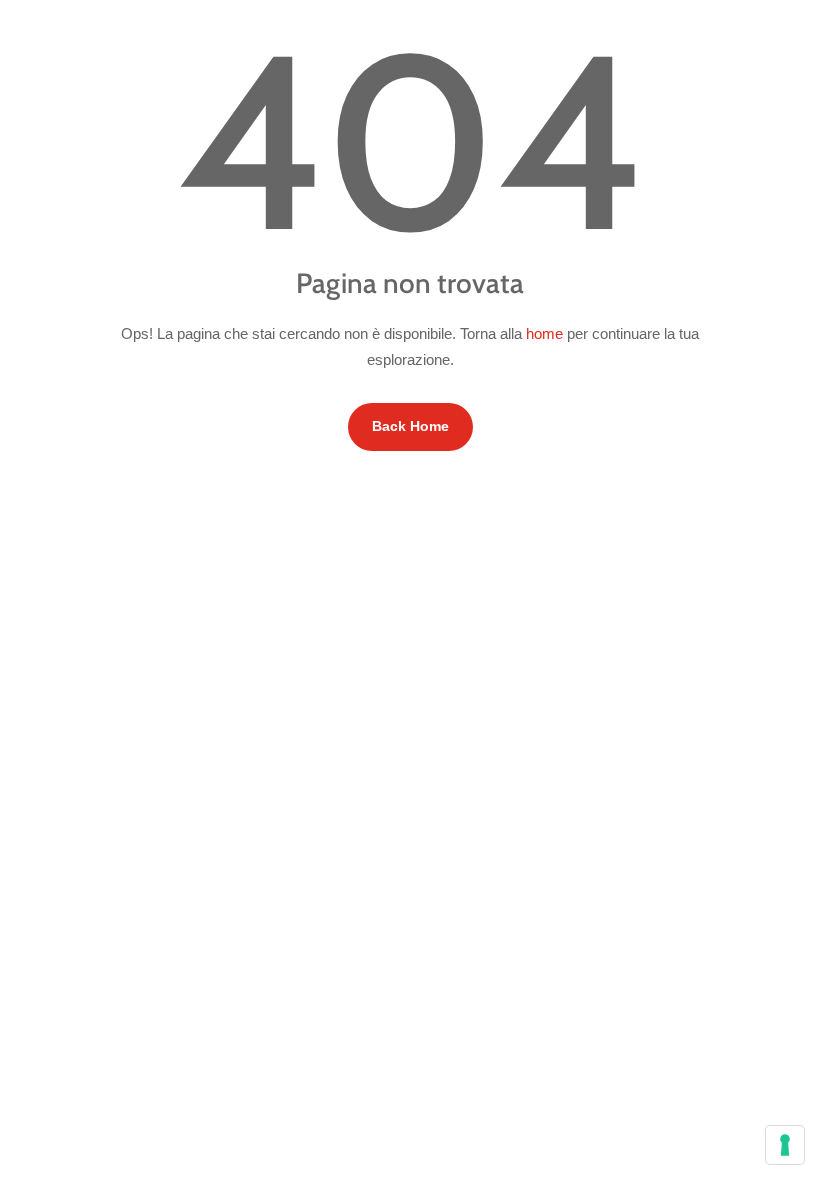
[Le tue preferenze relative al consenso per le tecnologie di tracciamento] (785, 1145)
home (544, 333)
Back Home (410, 426)
